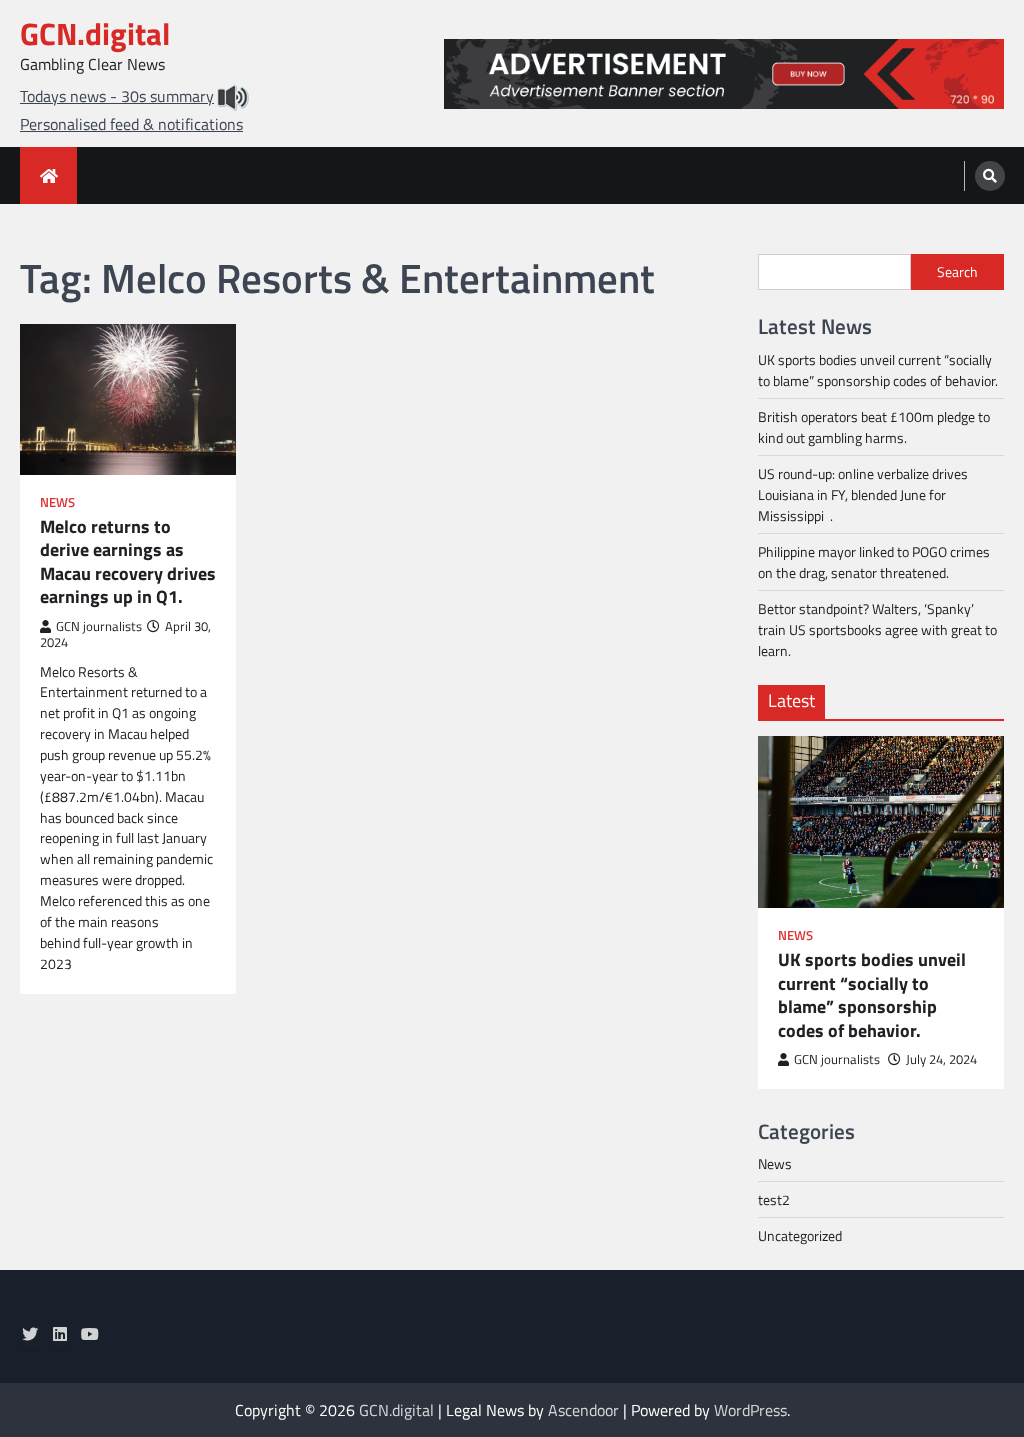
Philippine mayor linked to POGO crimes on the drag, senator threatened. (874, 562)
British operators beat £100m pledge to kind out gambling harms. (874, 427)
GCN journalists (99, 626)
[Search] (990, 176)
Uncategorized (800, 1235)
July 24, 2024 (941, 1059)
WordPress (750, 1410)
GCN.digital (95, 33)
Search (957, 271)
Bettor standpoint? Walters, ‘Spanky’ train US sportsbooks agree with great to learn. (877, 629)
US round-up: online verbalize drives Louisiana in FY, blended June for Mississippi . (863, 494)
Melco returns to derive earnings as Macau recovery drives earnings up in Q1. (128, 562)
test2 (774, 1199)
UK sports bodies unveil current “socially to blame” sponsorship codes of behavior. (878, 370)
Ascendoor (583, 1410)
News (57, 502)
